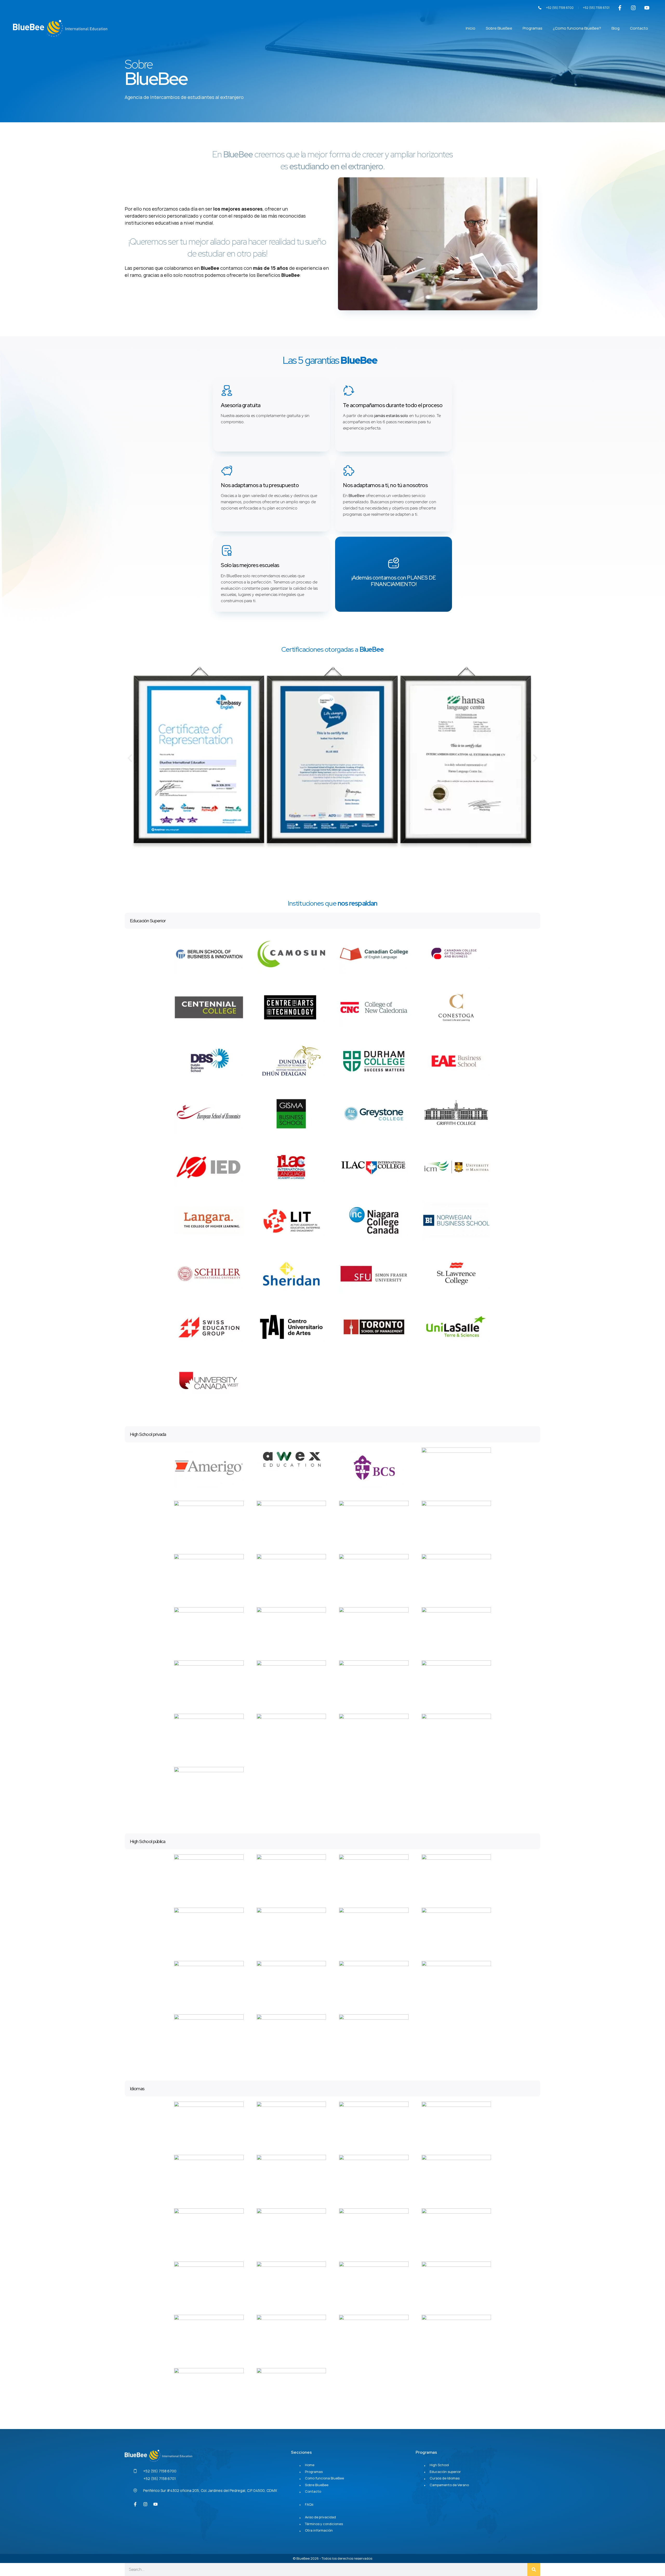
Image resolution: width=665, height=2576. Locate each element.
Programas (533, 28)
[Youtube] (647, 8)
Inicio (471, 28)
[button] (130, 758)
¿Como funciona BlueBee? (577, 28)
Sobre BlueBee (499, 28)
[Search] (534, 2570)
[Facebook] (135, 2504)
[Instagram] (633, 8)
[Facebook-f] (620, 8)
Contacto (639, 28)
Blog (616, 28)
